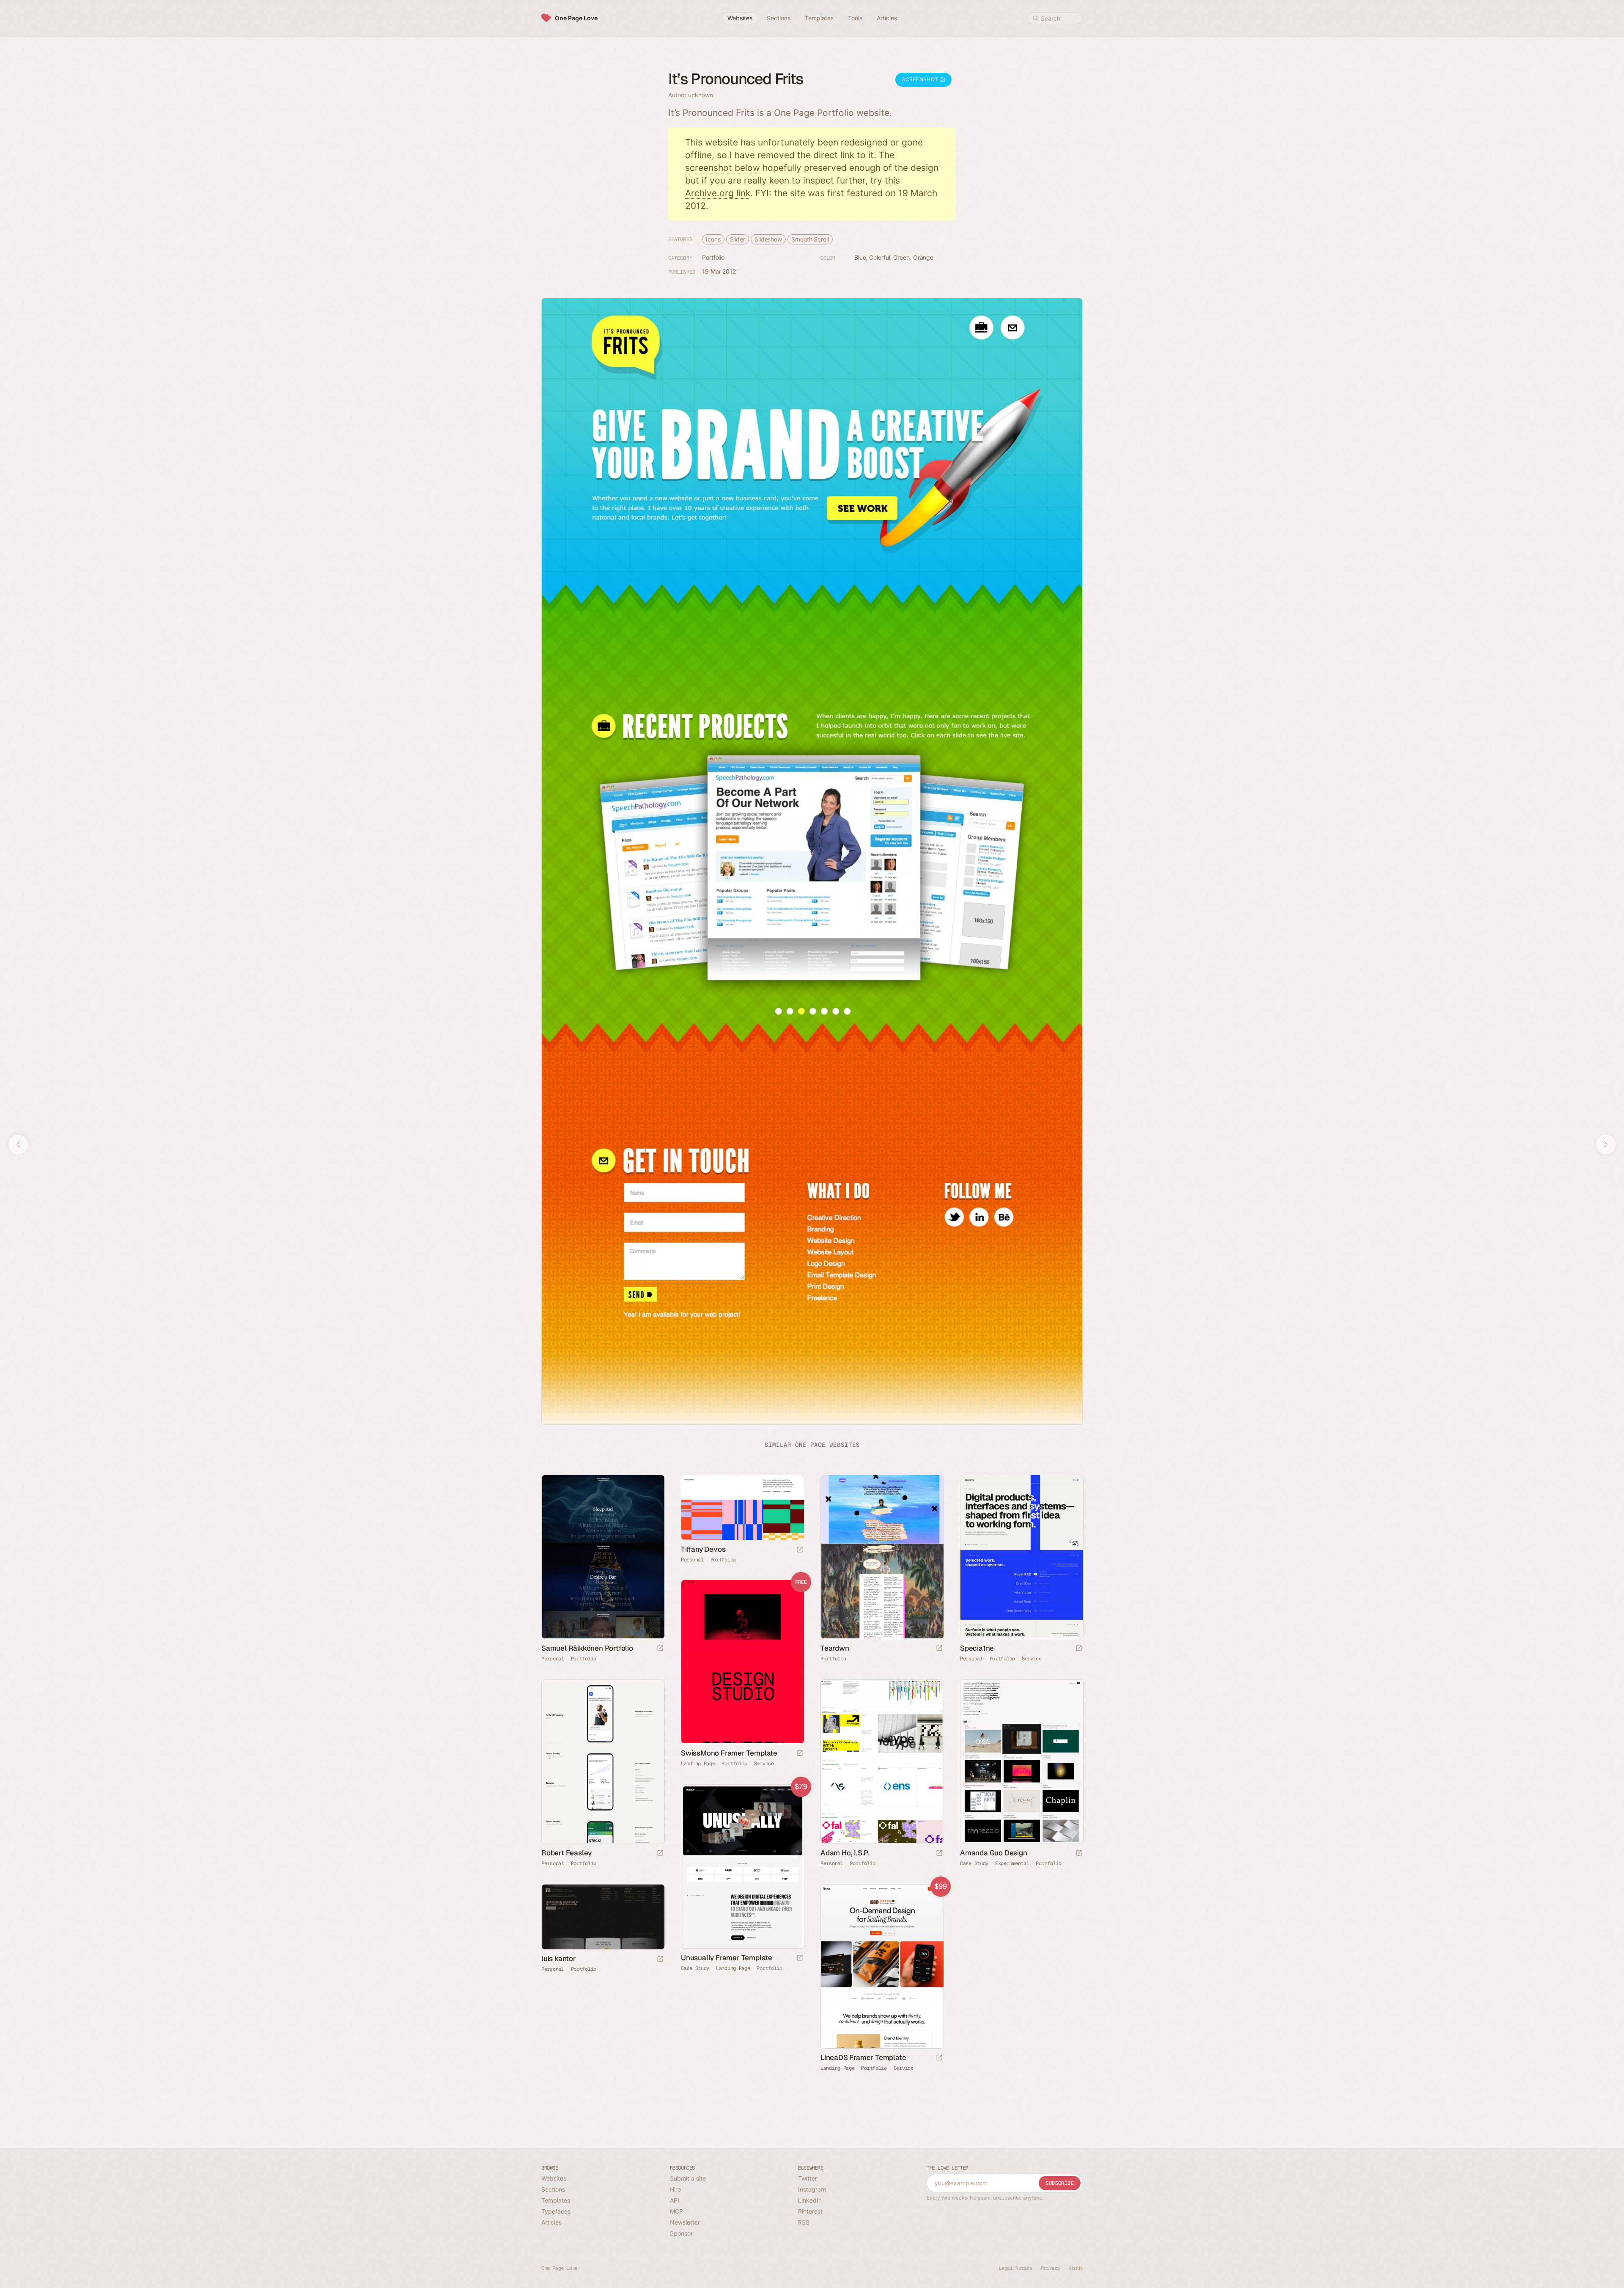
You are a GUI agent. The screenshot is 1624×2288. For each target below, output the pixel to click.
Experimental (1012, 1863)
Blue (860, 257)
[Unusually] (742, 1867)
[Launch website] (660, 1649)
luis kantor (559, 1959)
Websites (554, 2178)
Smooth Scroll (810, 239)
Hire (675, 2189)
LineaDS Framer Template (863, 2057)
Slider (738, 239)
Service (1032, 1658)
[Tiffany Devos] (742, 1508)
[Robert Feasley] (603, 1762)
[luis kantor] (603, 1917)
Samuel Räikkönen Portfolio (587, 1648)
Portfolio (713, 257)
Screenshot (921, 79)
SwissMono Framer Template (729, 1753)
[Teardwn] (882, 1557)
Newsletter (685, 2222)
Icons (713, 239)
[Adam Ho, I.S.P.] (882, 1762)
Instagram (812, 2189)
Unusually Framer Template (727, 1957)
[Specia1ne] (1021, 1557)
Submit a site (688, 2178)
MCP (676, 2211)
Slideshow (768, 239)
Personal (553, 1658)
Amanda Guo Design (994, 1852)
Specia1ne (977, 1648)
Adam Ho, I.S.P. (845, 1852)
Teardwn (835, 1648)
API (675, 2200)
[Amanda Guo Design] (1021, 1762)
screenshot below (723, 168)
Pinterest (810, 2211)
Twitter (808, 2178)
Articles (551, 2222)
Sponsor (681, 2233)
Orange (923, 257)
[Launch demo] (800, 1754)
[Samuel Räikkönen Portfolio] (603, 1557)
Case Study (974, 1863)
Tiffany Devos (703, 1549)
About (1076, 2268)
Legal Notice (1016, 2268)
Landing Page (698, 1763)
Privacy (1051, 2268)
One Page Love (576, 18)
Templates (556, 2200)
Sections (553, 2189)
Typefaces (556, 2211)
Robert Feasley (566, 1852)
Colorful (879, 257)
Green (901, 257)
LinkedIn (810, 2200)
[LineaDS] (882, 1966)
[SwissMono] (742, 1662)
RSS (804, 2222)
